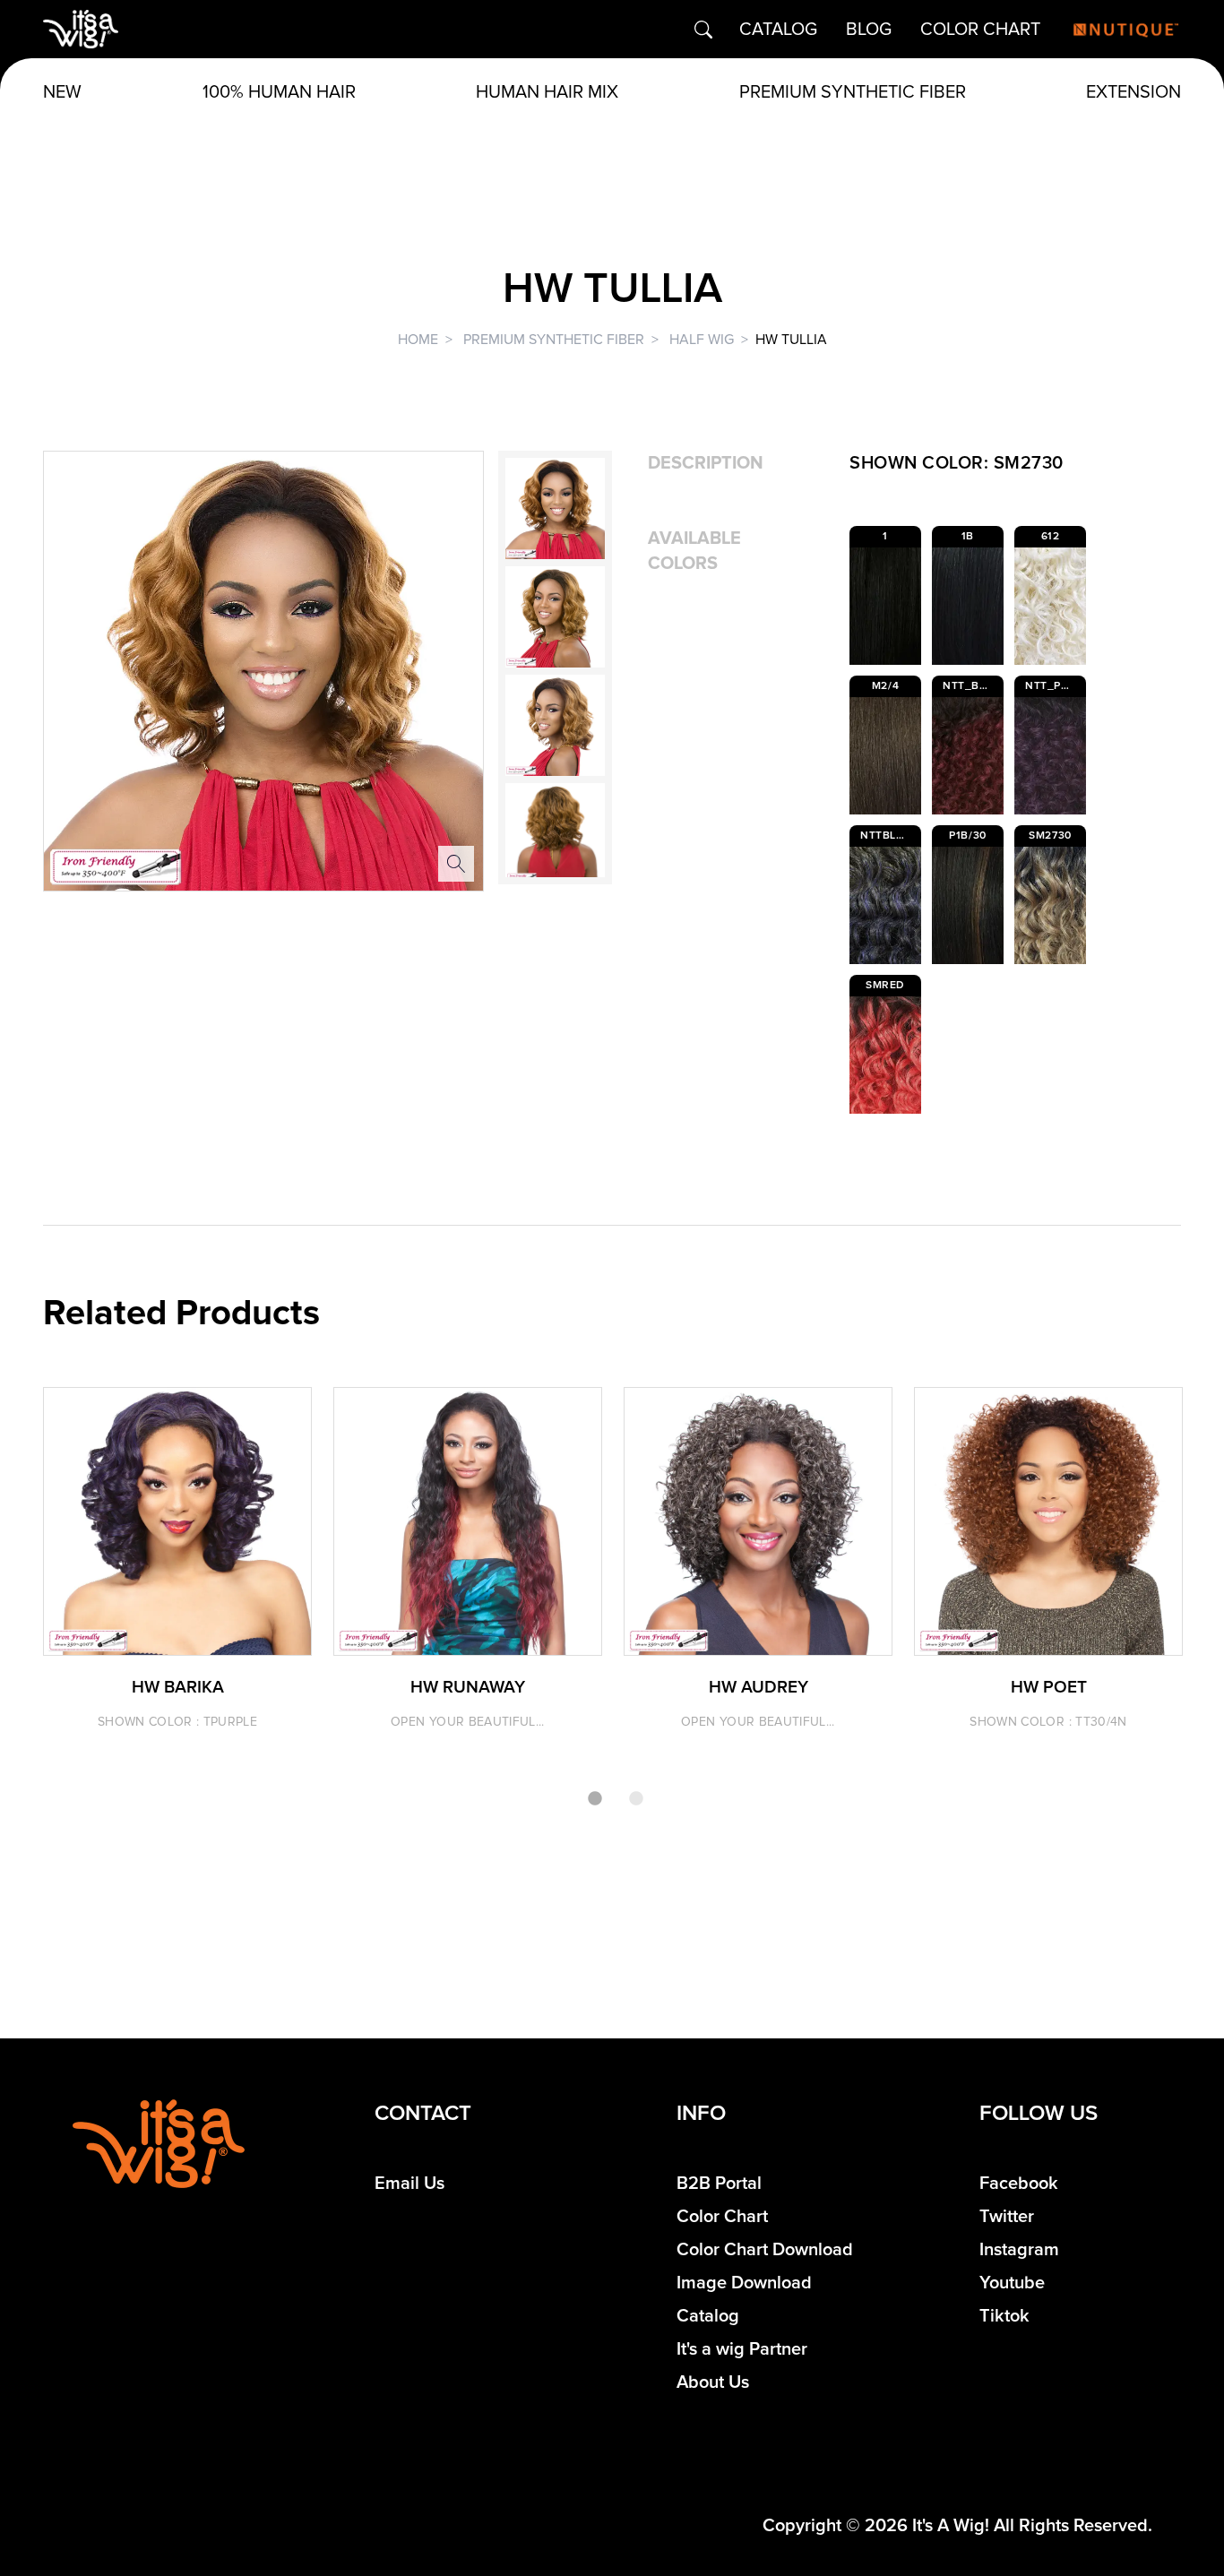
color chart (980, 30)
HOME (418, 340)
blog (869, 30)
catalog (778, 30)
